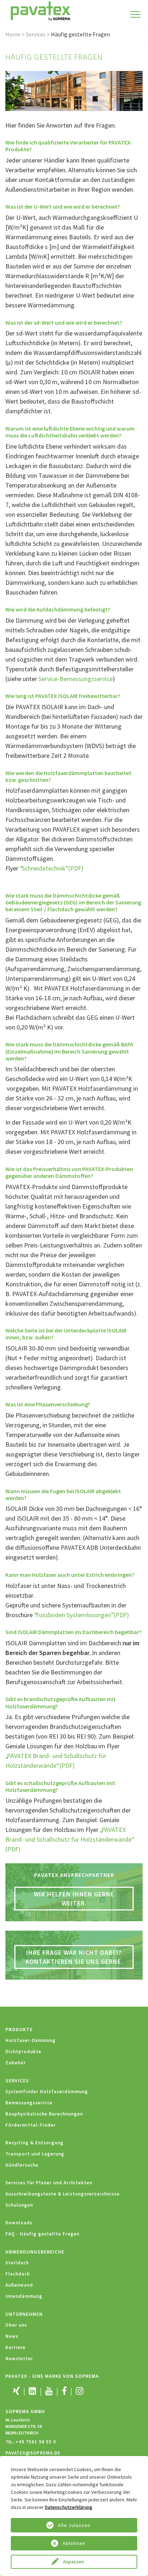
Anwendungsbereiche (35, 2252)
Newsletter (19, 2359)
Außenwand (19, 2285)
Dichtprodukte (23, 2052)
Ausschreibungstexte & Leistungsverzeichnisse (63, 2194)
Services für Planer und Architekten (49, 2183)
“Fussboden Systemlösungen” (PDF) (82, 1615)
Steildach (17, 2263)
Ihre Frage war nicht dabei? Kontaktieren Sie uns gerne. (74, 1957)
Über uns (16, 2325)
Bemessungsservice (29, 2103)
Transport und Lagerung (35, 2154)
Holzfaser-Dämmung (31, 2040)
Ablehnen (74, 2543)
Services (36, 34)
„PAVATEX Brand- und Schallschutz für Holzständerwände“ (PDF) (69, 1839)
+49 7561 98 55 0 (36, 2442)
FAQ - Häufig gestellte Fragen (42, 2234)
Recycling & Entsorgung (34, 2143)
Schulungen (19, 2205)
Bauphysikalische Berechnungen (44, 2114)
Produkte (19, 2029)
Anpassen (74, 2562)
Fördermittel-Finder (31, 2125)
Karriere (15, 2347)
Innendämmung (24, 2296)
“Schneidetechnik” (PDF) (52, 868)
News (12, 2336)
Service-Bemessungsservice (76, 679)
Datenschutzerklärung (69, 2507)
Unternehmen (24, 2314)
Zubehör (16, 2063)
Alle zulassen (74, 2525)
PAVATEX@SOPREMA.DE (33, 2453)
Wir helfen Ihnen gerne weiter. (74, 1899)
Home (13, 34)
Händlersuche (22, 2165)
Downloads (19, 2223)
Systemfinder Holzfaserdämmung (47, 2092)
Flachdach (18, 2274)
